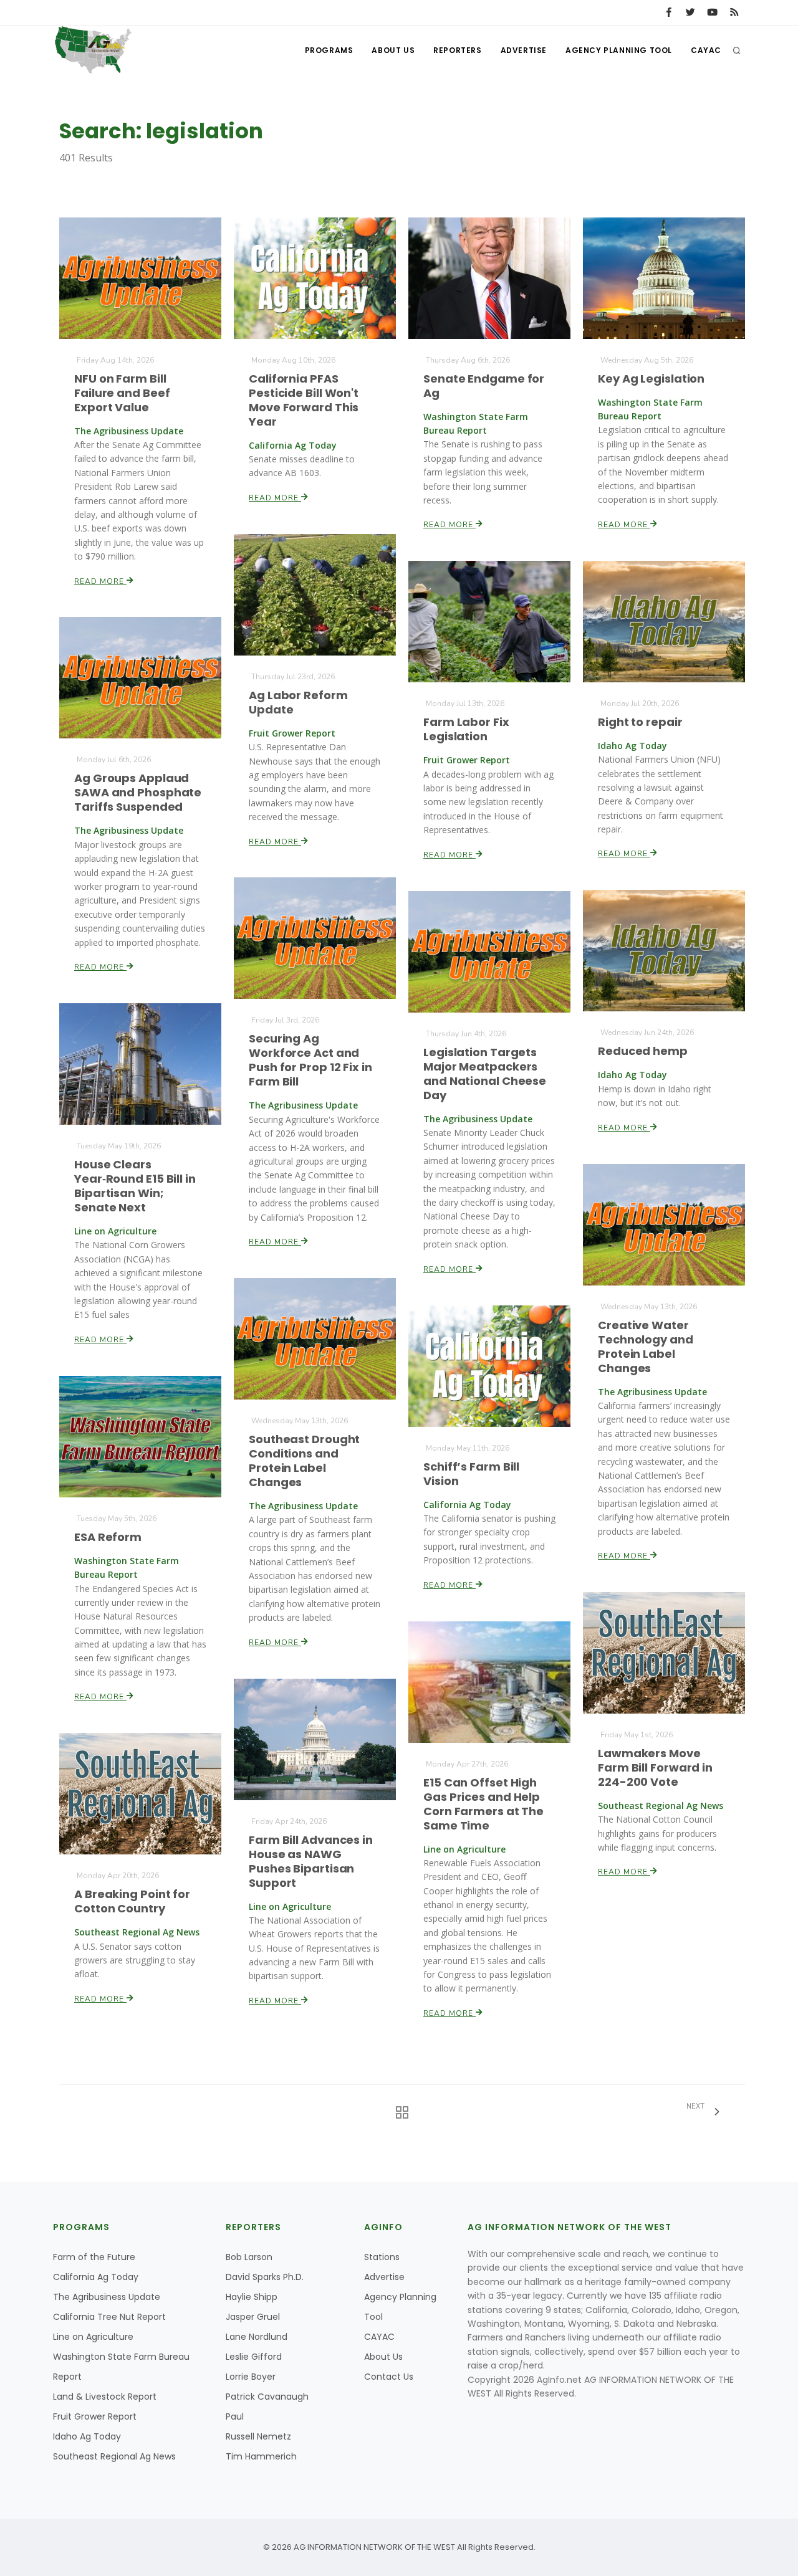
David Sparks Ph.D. (265, 2277)
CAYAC (706, 50)
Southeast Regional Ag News (114, 2456)
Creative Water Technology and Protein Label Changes (646, 1347)
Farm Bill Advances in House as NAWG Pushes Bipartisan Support (311, 1861)
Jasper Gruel (253, 2317)
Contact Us (389, 2377)
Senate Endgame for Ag (484, 386)
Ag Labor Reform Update (298, 702)
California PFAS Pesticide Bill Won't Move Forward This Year (304, 400)
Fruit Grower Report (95, 2416)
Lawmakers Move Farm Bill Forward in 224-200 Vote (655, 1767)
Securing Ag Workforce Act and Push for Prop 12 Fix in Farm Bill (310, 1060)
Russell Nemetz (258, 2436)
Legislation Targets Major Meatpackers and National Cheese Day (485, 1074)
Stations (382, 2257)
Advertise (524, 50)
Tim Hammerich (261, 2456)
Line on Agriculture (93, 2337)
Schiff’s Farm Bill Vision (471, 1474)
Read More (100, 581)
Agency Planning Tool (619, 50)
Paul (235, 2416)
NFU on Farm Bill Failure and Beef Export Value (122, 393)
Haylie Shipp (252, 2297)
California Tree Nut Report (109, 2317)
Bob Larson (249, 2257)
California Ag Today (96, 2277)
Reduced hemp (643, 1051)
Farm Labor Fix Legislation (466, 729)
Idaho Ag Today (87, 2436)
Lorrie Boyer (251, 2377)
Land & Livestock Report (105, 2397)
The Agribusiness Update (107, 2297)
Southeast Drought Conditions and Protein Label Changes (304, 1461)
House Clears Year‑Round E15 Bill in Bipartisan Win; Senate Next (135, 1186)
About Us (393, 50)
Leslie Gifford (254, 2357)
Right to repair (640, 722)
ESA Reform (108, 1537)
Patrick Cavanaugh (267, 2397)
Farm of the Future (94, 2257)
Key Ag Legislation (651, 379)
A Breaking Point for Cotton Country (132, 1901)
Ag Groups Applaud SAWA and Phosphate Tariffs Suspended (138, 792)
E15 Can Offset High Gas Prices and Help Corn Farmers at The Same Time (483, 1804)
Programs (329, 50)
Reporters (457, 50)
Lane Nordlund (257, 2337)
